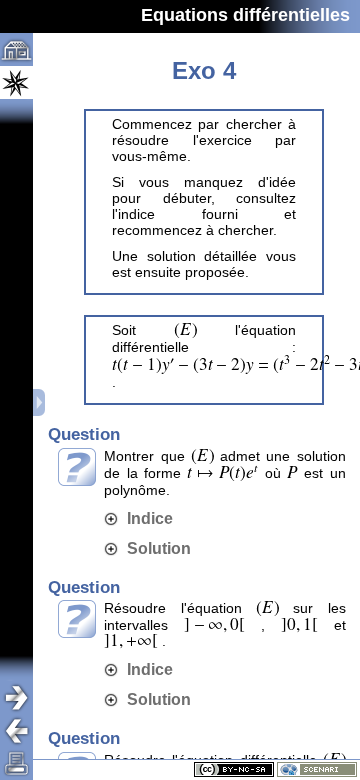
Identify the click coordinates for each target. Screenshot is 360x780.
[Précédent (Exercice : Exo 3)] (24, 730)
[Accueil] (16, 49)
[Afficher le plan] (40, 402)
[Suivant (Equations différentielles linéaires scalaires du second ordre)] (24, 697)
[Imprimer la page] (16, 763)
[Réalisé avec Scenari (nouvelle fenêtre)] (317, 769)
